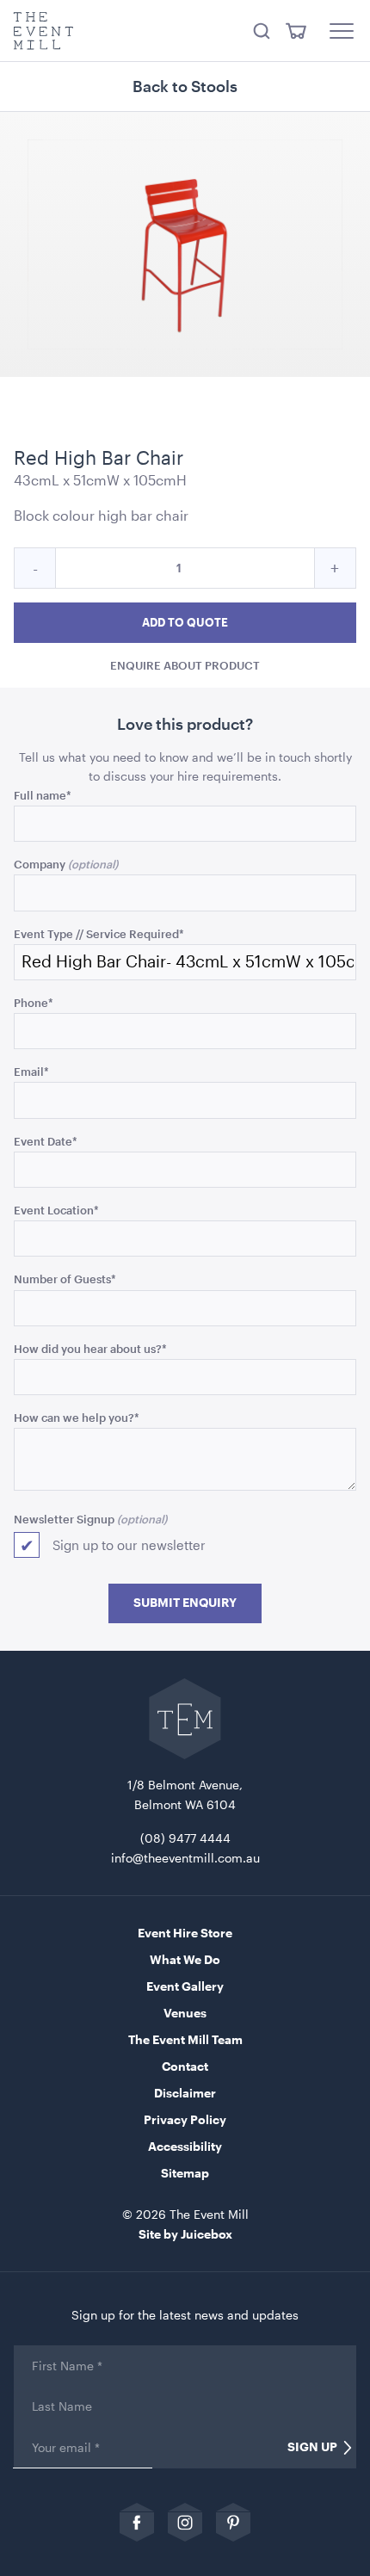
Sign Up (312, 2447)
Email (31, 1071)
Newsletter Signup (64, 1519)
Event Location (56, 1210)
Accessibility (185, 2146)
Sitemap (185, 2173)
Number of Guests (65, 1279)
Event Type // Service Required (99, 933)
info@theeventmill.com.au (185, 1858)
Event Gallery (185, 1986)
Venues (185, 2013)
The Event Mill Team (185, 2039)
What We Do (185, 1959)
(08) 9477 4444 (185, 1838)
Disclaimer (185, 2093)
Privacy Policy (185, 2119)
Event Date (46, 1141)
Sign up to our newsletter (129, 1545)
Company (40, 864)
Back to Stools (185, 86)
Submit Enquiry (185, 1603)
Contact (185, 2066)
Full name (43, 795)
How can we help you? (77, 1417)
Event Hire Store (185, 1933)
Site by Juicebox (185, 2234)
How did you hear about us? (90, 1348)
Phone (34, 1002)
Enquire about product (185, 665)
